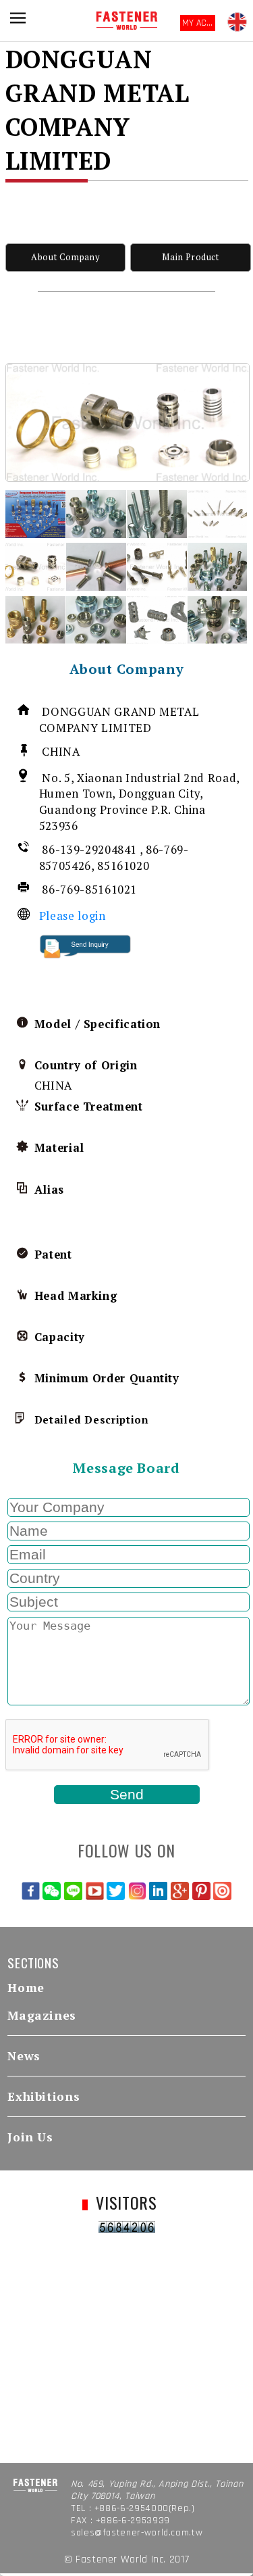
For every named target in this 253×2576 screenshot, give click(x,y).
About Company (65, 257)
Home (26, 1988)
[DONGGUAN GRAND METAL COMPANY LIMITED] (128, 422)
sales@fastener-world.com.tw (137, 2533)
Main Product (191, 257)
